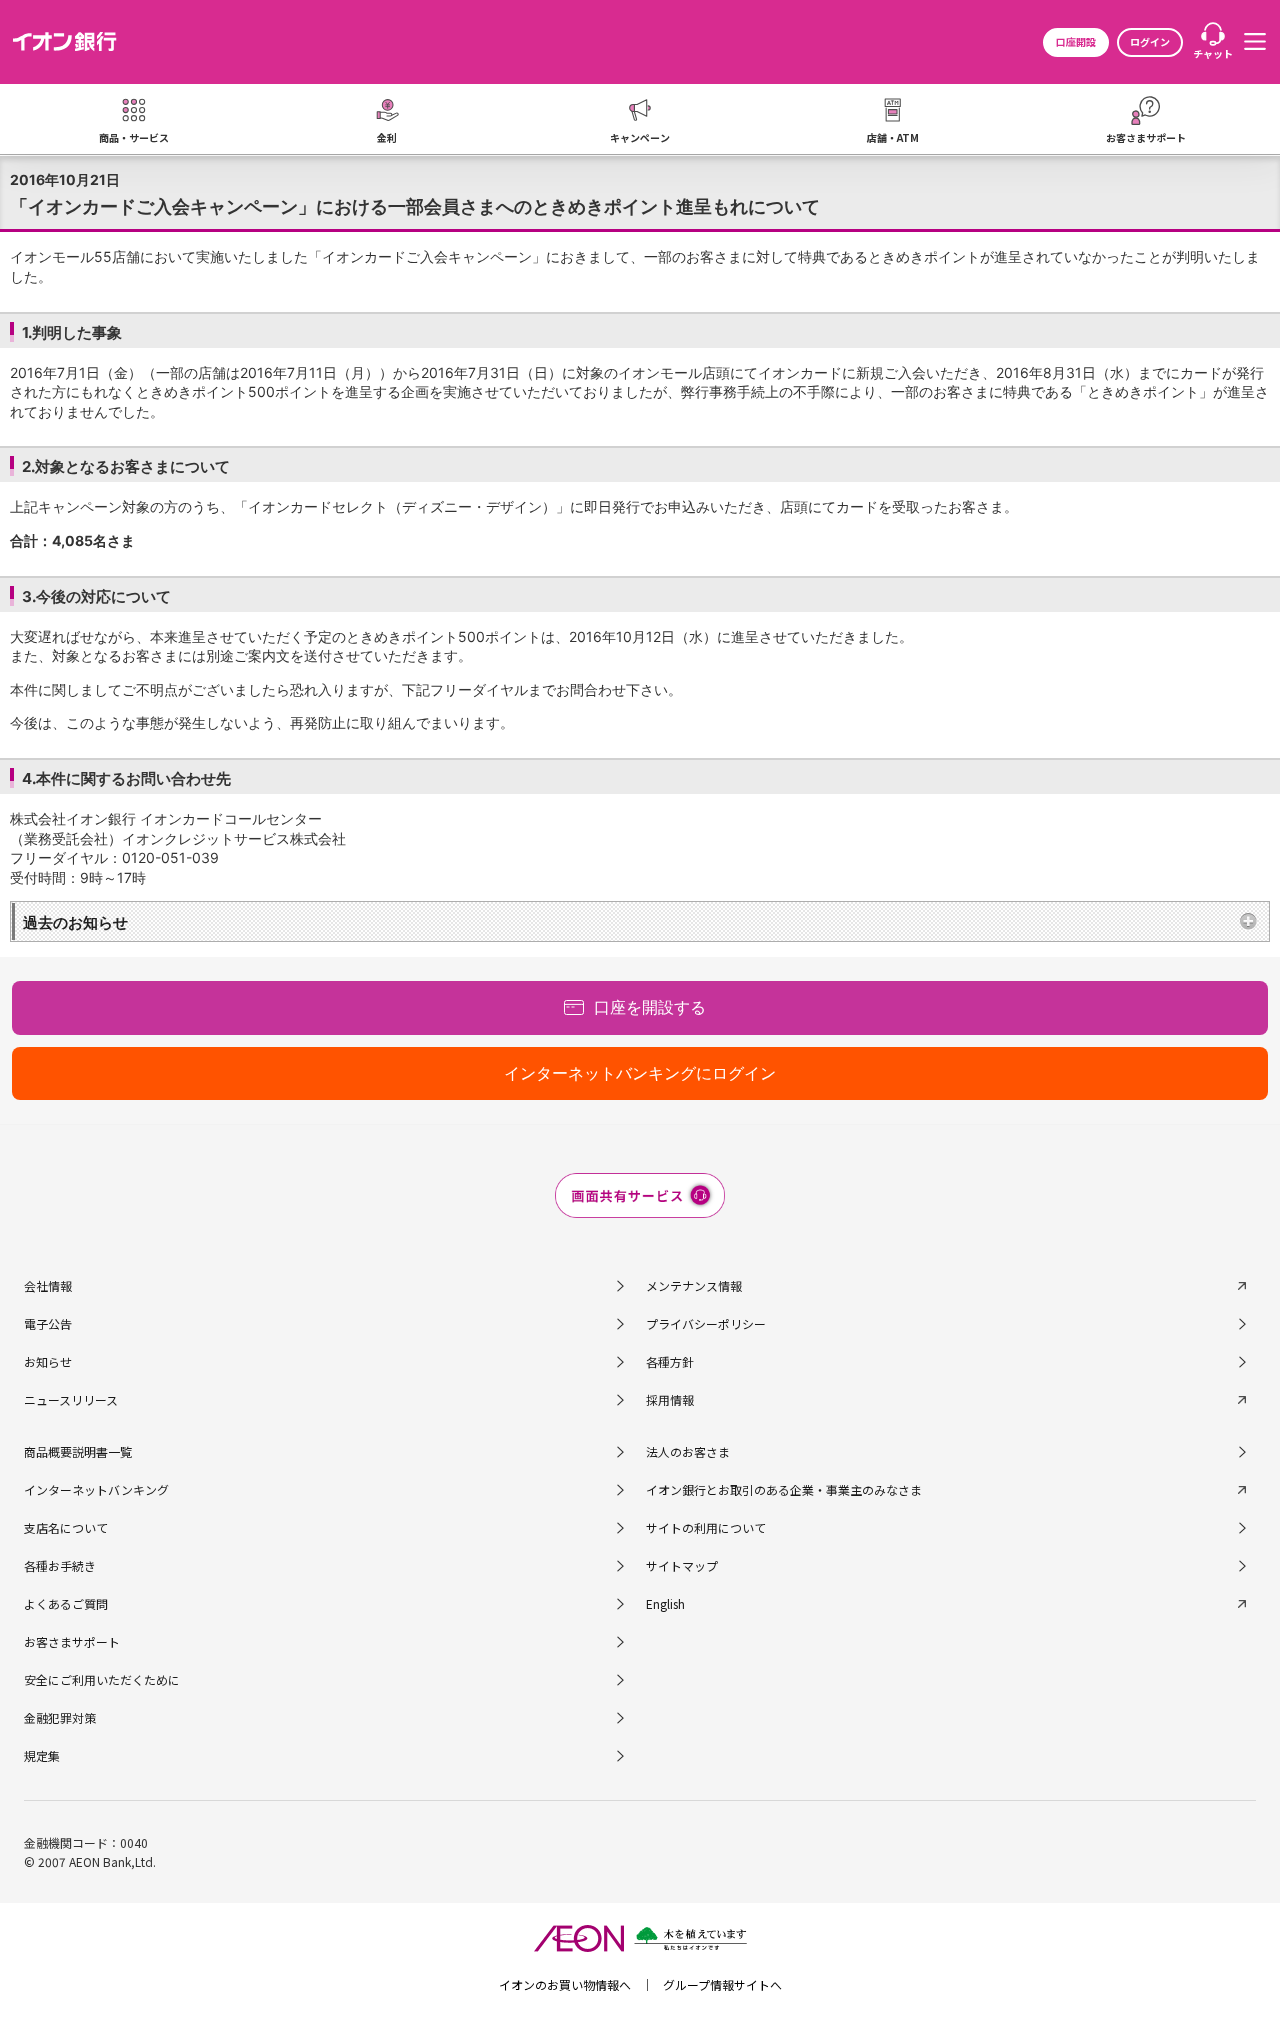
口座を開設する (650, 1007)
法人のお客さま (688, 1451)
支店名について (66, 1527)
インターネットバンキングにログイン (640, 1073)
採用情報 (670, 1399)
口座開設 (1076, 41)
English (665, 1603)
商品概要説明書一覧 (78, 1451)
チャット (1213, 53)
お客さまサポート (72, 1641)
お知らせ (48, 1361)
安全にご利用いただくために (102, 1679)
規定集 (42, 1755)
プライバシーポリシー (706, 1323)
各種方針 (670, 1361)
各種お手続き (60, 1565)
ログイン (1150, 41)
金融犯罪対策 (60, 1717)
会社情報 (48, 1285)
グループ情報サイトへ (722, 1984)
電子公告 (48, 1323)
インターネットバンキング (96, 1489)
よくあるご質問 (66, 1603)
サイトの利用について (706, 1527)
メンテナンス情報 (694, 1285)
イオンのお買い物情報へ (565, 1984)
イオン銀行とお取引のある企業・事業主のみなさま (784, 1489)
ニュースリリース (71, 1399)
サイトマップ (682, 1565)
